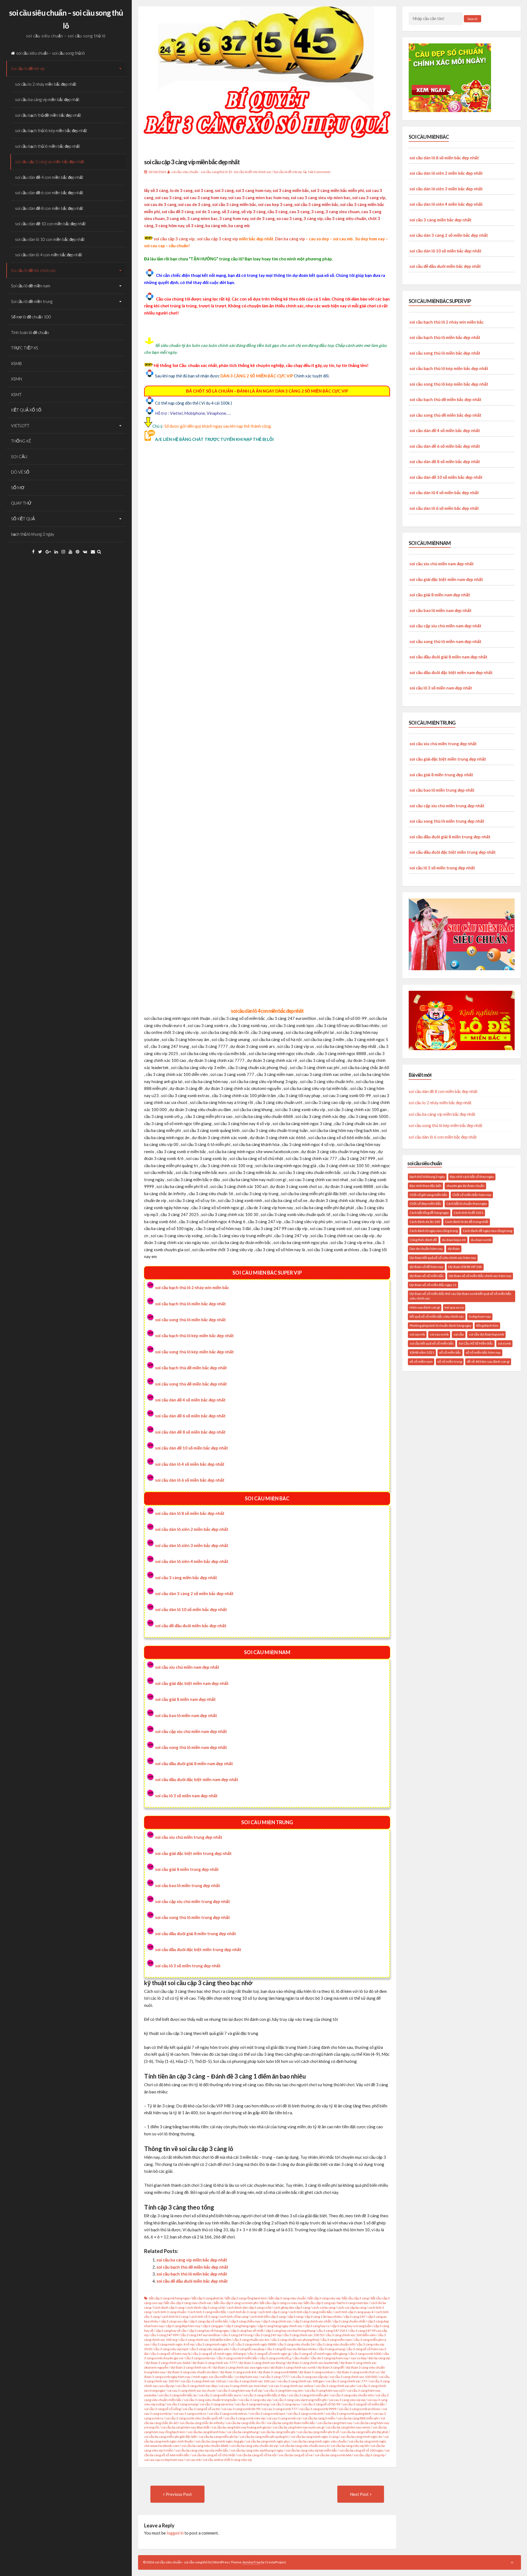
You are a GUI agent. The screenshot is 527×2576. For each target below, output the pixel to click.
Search (473, 19)
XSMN (16, 379)
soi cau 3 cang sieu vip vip (347, 2400)
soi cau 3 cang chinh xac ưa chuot (191, 2390)
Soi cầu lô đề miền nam (31, 286)
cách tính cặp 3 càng (273, 2312)
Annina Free (252, 2562)
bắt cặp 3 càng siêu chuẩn (288, 2298)
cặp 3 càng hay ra (317, 2326)
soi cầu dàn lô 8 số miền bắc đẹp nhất (190, 1513)
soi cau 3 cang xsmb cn (190, 2414)
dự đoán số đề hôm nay (426, 1267)
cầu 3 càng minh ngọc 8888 (256, 2344)
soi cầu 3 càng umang (182, 2404)
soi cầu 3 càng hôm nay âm (283, 2390)
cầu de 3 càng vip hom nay (330, 2358)
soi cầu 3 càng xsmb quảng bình (348, 2414)
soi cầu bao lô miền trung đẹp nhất (188, 1885)
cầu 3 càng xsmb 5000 (365, 2354)
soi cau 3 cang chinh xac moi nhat (243, 2386)
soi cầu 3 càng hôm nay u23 (325, 2390)
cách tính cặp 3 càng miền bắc (311, 2312)
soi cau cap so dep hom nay (164, 2460)
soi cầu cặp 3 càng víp (174, 239)
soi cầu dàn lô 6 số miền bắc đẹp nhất (190, 1480)
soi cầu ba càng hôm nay (335, 2423)
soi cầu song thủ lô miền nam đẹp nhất (191, 1747)
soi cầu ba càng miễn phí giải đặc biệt (170, 2437)
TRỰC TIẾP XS (25, 348)
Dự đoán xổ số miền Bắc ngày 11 (433, 1285)
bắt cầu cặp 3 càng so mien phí (236, 2303)
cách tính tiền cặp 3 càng (268, 2317)
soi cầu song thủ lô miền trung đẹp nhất (193, 1917)
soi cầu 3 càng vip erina (216, 2404)
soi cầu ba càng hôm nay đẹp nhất (185, 2427)
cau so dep (358, 2358)
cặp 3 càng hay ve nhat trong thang (290, 2331)
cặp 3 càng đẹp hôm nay (183, 2326)
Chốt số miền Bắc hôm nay (472, 1195)
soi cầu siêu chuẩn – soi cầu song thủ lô (51, 53)
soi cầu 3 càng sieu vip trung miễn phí (300, 2400)
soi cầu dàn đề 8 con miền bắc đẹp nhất (49, 208)
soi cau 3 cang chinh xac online (291, 2386)
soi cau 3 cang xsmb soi (284, 2418)
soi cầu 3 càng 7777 (274, 2377)
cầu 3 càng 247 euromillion (200, 2335)
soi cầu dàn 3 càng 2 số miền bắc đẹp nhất (194, 1593)
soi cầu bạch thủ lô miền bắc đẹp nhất (48, 146)
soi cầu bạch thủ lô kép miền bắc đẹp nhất (51, 130)
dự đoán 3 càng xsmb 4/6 (238, 2372)
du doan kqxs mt (454, 1240)
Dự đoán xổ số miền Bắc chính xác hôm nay (480, 1276)
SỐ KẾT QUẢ (23, 519)
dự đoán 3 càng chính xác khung (262, 2363)
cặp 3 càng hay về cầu (171, 2331)
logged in (175, 2533)
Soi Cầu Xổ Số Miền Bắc (476, 1343)
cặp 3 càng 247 (355, 2317)
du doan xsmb (481, 1240)
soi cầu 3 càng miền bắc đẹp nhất (186, 1578)
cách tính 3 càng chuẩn (170, 2312)
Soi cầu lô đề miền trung (32, 301)
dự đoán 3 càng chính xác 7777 (215, 2363)
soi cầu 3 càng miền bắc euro (220, 2395)
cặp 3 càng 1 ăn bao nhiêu (323, 2317)
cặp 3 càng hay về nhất (247, 2331)
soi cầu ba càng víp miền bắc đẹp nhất (47, 99)
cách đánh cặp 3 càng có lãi (206, 2307)
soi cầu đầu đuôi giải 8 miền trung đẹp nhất (196, 1934)
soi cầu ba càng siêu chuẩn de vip (254, 2446)
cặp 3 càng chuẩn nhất (349, 2321)
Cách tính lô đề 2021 (469, 1213)
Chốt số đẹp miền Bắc (425, 1204)
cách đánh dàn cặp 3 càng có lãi (249, 2307)
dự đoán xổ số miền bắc (427, 1276)
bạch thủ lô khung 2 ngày (33, 534)
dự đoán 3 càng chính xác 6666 (168, 2363)
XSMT (16, 394)
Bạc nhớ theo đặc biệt (425, 1186)
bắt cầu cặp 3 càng (355, 2298)
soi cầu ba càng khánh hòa (206, 2432)
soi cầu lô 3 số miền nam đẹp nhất (186, 1796)
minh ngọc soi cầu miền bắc (213, 2377)
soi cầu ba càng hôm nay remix (348, 2427)
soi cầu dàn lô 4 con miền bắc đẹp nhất (49, 255)
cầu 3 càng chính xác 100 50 (303, 2335)
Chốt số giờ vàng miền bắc (428, 1195)
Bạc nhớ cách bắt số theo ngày (472, 1177)
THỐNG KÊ (21, 441)
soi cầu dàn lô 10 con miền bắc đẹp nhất (50, 239)
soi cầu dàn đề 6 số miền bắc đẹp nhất (190, 1416)
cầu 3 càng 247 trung (237, 2335)
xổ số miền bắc (450, 1352)
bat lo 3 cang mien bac (353, 2303)
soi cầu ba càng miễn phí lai (218, 2437)
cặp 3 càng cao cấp (174, 2321)
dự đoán (454, 1249)
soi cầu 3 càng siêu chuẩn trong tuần (210, 2400)
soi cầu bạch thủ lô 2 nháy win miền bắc (192, 1287)
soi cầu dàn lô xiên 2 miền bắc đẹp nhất (192, 1529)
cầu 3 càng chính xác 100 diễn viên (351, 2335)
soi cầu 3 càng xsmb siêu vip (245, 2418)
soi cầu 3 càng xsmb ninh (305, 2414)
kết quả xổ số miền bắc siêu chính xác (437, 1316)
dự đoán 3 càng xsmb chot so (358, 2372)
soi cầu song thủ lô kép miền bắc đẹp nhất (194, 1352)
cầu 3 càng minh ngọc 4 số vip (173, 2344)
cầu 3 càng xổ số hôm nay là (171, 2354)
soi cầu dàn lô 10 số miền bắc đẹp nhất (191, 1609)
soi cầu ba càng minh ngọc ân (361, 2437)
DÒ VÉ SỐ (20, 472)
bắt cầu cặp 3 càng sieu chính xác (188, 2303)
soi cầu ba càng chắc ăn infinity (202, 2423)
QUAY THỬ (21, 503)
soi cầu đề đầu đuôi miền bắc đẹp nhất (191, 1626)
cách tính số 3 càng (204, 2317)
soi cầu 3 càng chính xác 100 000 (353, 2377)
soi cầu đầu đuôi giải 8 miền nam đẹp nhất (194, 1763)
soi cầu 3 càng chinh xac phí (335, 2386)
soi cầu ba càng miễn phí (278, 2432)
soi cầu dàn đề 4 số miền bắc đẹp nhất (190, 1400)
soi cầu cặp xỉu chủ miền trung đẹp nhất (193, 1901)
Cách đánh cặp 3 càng (169, 2307)
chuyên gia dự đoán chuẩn (465, 1186)
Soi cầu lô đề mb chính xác (33, 270)
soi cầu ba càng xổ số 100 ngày (361, 2450)
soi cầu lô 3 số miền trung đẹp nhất (188, 1966)
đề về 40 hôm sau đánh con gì (488, 1361)
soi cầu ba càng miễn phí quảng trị (264, 2437)
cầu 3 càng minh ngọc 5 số (215, 2344)
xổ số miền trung (450, 1361)
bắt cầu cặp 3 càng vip (320, 2303)
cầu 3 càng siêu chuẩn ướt (336, 2344)
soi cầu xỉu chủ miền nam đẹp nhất (187, 1667)
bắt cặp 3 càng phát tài (208, 2298)
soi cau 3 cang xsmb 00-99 (241, 2409)
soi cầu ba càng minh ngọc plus (268, 2441)
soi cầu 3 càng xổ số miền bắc (364, 2404)
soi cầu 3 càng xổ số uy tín (201, 2409)
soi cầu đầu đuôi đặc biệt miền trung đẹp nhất (198, 1949)
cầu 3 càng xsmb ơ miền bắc (237, 2358)
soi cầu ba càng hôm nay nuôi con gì (298, 2427)
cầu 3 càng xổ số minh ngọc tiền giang (320, 2354)
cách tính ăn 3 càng (242, 2312)
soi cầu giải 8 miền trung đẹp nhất (187, 1869)
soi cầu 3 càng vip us (285, 2404)
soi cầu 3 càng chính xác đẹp (197, 2386)
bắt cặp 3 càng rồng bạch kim (246, 2298)
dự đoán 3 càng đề (331, 2367)
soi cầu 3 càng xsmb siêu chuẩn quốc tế (194, 2418)
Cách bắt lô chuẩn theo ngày (467, 1204)
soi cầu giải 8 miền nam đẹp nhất (185, 1699)
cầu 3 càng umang (332, 2349)
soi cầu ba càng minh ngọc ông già (220, 2441)
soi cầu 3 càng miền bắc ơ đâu (265, 2395)
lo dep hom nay (480, 1316)
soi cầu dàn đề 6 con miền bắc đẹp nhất (49, 193)
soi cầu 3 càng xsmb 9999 (318, 2409)
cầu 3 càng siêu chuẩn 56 (296, 2344)
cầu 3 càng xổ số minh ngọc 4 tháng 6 (219, 2354)
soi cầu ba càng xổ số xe (296, 2455)
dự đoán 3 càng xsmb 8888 (278, 2372)
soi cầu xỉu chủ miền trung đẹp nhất (189, 1837)
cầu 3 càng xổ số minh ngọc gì (269, 2354)
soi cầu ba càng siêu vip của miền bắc (202, 2450)
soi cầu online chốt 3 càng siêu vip (227, 2460)
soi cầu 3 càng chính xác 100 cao (252, 2381)
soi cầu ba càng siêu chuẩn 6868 (205, 2446)
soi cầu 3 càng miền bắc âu (178, 2395)
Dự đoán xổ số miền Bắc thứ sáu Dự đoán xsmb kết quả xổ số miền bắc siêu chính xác (460, 1296)
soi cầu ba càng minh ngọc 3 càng (314, 2437)
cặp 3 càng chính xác (277, 2321)
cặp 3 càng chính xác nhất (312, 2321)
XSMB (16, 363)
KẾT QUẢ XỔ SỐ (26, 410)
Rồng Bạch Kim (487, 1325)
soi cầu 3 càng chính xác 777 (347, 2381)
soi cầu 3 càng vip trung (252, 2404)
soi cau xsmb (439, 1334)
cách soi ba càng (324, 2307)
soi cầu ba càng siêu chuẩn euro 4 (304, 2446)
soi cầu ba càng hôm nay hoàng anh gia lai (241, 2427)
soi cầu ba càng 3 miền (319, 2418)
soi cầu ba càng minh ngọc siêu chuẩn (319, 2441)
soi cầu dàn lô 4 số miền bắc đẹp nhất (190, 1464)
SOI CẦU (19, 457)
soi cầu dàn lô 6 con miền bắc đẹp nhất (443, 1137)
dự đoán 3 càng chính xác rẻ (191, 2367)
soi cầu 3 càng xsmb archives (359, 2409)
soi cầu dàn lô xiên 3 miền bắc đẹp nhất (192, 1545)
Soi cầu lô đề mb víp (28, 68)
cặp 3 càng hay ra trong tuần (351, 2326)
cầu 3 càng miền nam (337, 2340)
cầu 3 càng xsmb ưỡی (276, 2358)
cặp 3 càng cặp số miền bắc (209, 2321)
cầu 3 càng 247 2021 (332, 2331)
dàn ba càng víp (379, 2358)
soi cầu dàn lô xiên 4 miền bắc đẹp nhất (192, 1561)
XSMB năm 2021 (422, 1352)
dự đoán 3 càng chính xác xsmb (293, 2367)
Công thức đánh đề (423, 1240)
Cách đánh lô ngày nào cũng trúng (434, 1231)
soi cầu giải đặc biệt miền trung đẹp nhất (193, 1853)
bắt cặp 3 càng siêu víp (324, 2298)
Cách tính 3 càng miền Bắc (207, 2312)
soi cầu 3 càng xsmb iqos (267, 2414)
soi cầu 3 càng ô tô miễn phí (308, 2395)
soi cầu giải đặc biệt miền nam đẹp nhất (192, 1683)
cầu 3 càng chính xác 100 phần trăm (205, 2340)
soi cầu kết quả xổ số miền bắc (432, 1343)
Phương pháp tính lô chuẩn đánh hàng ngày (440, 1325)
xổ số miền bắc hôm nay (483, 1352)
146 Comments (319, 172)
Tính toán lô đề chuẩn (30, 332)
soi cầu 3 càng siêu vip (255, 2400)
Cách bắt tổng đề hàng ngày (429, 1213)
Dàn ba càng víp (290, 239)
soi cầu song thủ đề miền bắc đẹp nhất (191, 1384)
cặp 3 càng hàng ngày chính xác (280, 2326)
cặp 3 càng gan (213, 2326)
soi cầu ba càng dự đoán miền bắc (291, 2423)
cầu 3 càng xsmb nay (200, 2358)
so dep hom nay (247, 2377)
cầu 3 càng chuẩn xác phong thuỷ (295, 2340)
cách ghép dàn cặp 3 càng (292, 2307)
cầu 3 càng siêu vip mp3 (171, 2349)
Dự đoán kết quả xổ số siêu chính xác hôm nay (443, 1258)
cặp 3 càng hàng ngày (241, 2326)
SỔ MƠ (18, 488)
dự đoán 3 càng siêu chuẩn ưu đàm (193, 2372)
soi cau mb (193, 2460)
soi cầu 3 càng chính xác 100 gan (301, 2381)
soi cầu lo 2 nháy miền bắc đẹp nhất (46, 84)
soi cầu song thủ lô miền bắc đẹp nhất (190, 1320)
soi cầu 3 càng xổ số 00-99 (321, 2404)
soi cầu (459, 1334)
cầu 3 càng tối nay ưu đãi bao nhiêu (291, 2349)
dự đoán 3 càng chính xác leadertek (313, 2363)
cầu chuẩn (301, 2358)
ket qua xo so (454, 1307)
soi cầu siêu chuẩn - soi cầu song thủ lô (199, 172)
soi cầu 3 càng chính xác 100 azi (203, 2381)
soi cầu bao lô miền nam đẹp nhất (186, 1715)
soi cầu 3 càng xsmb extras (228, 2414)
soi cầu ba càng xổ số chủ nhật (213, 2455)
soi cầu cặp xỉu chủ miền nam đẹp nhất (191, 1731)
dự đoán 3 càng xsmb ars (317, 2372)
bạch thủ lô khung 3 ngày (427, 1177)
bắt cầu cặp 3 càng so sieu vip (281, 2303)
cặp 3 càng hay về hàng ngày (209, 2331)
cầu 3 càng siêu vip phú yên (210, 2349)
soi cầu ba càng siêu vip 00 (350, 2446)
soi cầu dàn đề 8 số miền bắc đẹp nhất (190, 1432)
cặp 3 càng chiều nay (245, 2321)
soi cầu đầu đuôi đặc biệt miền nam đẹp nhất (197, 1779)
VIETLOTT (20, 425)
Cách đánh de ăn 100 (425, 1222)
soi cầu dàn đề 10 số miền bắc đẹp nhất (192, 1448)
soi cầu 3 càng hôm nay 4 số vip (239, 2390)
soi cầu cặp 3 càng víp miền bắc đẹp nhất (50, 162)
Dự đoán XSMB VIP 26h (465, 1267)
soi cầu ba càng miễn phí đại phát (365, 2432)
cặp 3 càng (295, 2317)
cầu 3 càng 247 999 (164, 2335)
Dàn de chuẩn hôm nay (426, 1249)
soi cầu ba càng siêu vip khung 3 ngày (257, 2450)
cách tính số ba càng (234, 2317)
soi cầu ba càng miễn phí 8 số (318, 2432)
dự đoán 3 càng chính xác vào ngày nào (241, 2367)
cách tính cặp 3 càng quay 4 (354, 2312)
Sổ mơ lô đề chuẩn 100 (31, 317)
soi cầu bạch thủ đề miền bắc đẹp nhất (48, 115)
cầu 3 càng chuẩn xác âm (251, 2340)
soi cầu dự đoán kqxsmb (486, 1334)
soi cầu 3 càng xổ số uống (162, 2409)
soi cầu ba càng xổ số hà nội (257, 2455)
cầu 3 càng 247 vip (268, 2335)
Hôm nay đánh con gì (425, 1307)
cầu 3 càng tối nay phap (248, 2349)
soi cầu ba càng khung (243, 2432)
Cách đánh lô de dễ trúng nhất (467, 1222)
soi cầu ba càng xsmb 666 (333, 2455)
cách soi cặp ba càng (352, 2307)
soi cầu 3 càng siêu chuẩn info (352, 2395)
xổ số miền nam (421, 1361)
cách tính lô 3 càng (175, 2317)
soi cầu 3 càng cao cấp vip (309, 2377)
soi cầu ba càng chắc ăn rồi (245, 2423)
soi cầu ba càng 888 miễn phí (358, 2418)
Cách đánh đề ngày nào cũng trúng (487, 1231)
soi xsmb (504, 1343)
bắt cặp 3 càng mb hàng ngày (169, 2298)
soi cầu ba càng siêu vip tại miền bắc (311, 2450)
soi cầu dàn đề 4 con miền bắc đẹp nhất (49, 177)
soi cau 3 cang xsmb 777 (280, 2409)
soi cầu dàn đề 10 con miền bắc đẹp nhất (51, 224)
